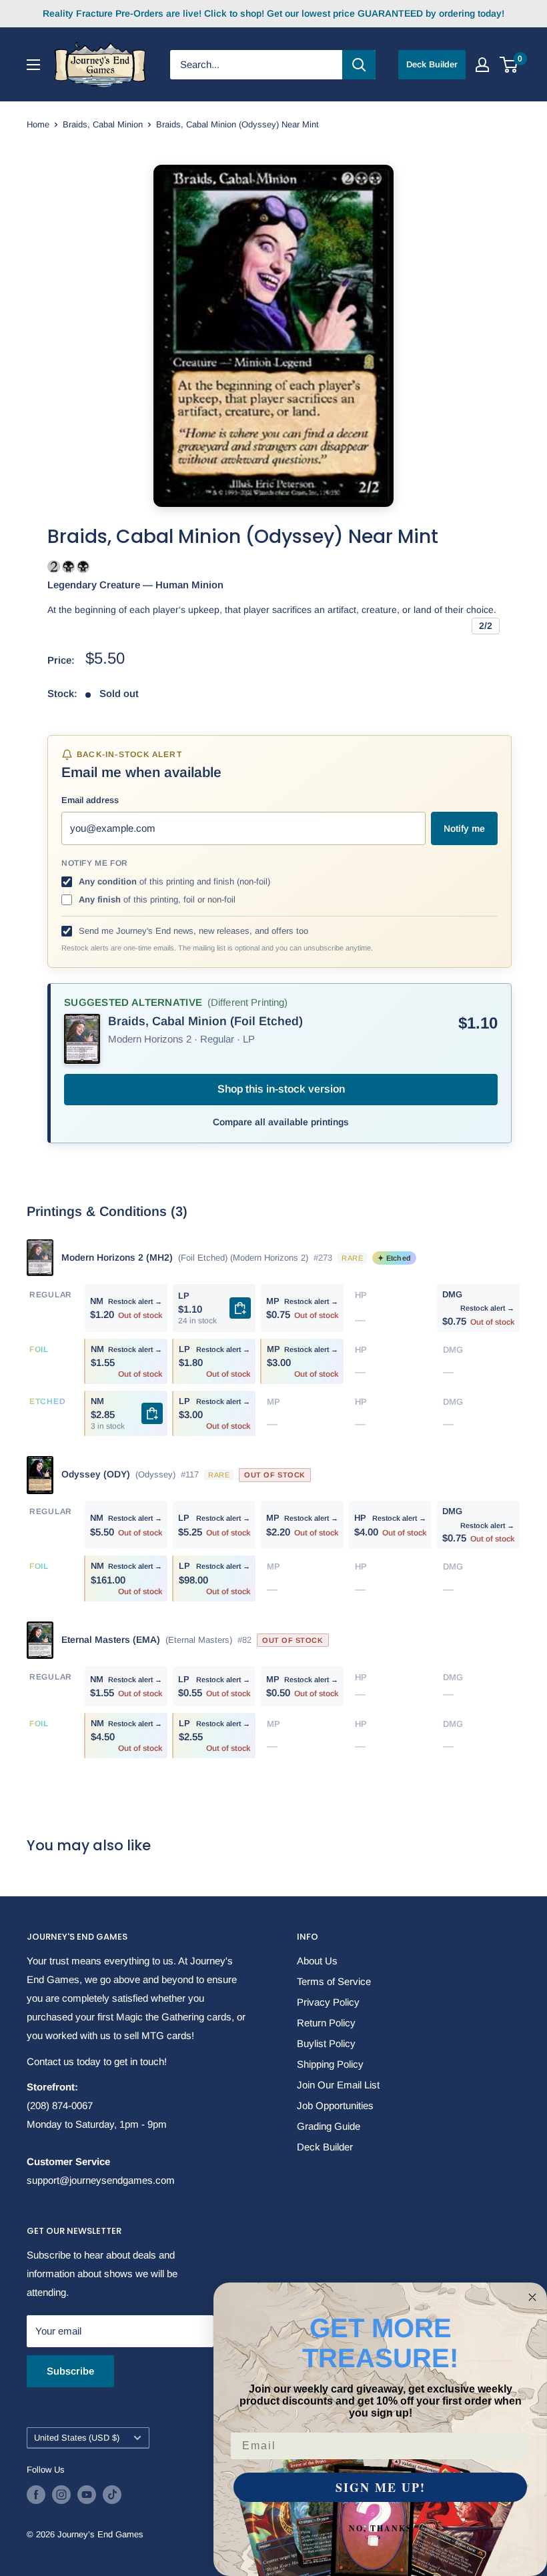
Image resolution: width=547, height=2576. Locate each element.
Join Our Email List (338, 2085)
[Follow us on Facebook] (36, 2495)
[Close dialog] (532, 2297)
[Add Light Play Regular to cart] (240, 1308)
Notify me (464, 828)
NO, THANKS (381, 2528)
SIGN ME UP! (381, 2487)
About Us (317, 1961)
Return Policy (326, 2023)
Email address (90, 800)
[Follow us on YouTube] (87, 2495)
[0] (509, 65)
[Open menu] (33, 65)
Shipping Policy (330, 2064)
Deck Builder (432, 64)
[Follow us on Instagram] (61, 2495)
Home (38, 124)
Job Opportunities (335, 2105)
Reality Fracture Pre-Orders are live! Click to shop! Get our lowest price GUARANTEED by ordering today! (273, 13)
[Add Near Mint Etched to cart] (152, 1413)
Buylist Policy (326, 2043)
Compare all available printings (281, 1122)
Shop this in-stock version (281, 1089)
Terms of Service (334, 1981)
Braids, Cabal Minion (103, 124)
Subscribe (70, 2371)
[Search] (359, 65)
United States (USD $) (77, 2438)
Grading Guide (329, 2126)
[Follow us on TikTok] (112, 2495)
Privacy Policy (328, 2002)
